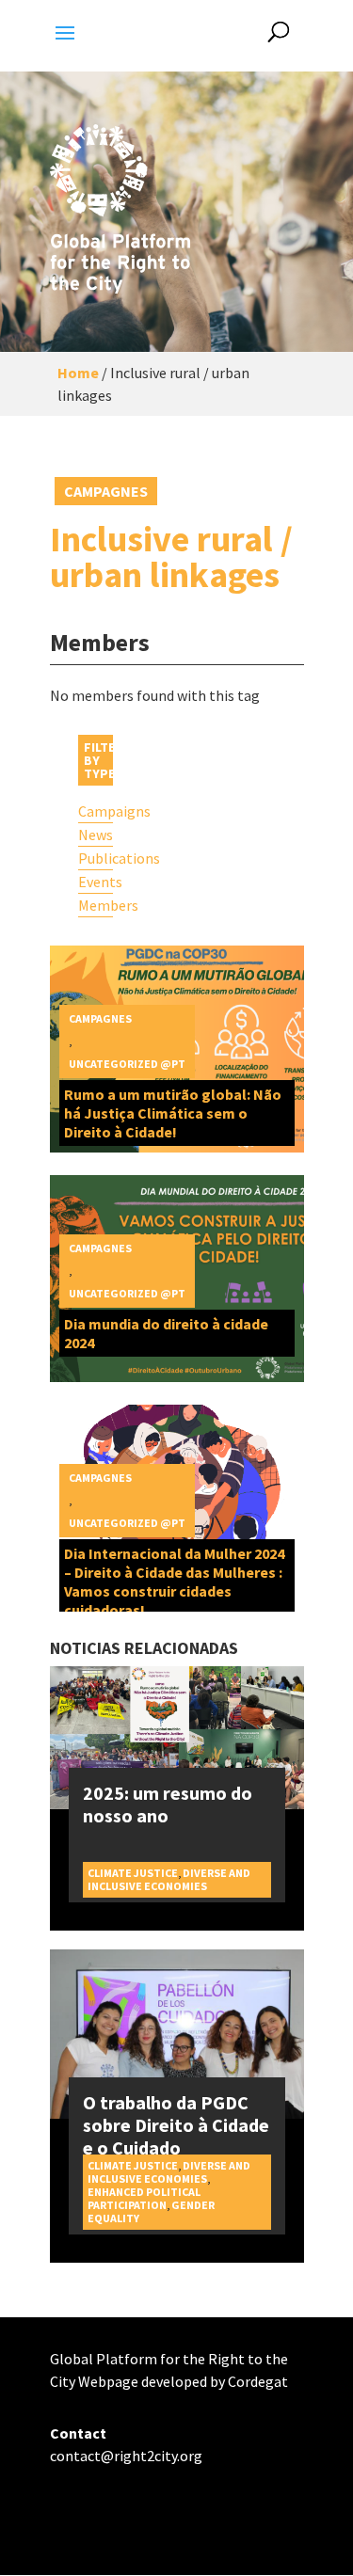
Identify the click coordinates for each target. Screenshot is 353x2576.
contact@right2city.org (126, 2456)
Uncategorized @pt (127, 1064)
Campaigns (96, 811)
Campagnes (106, 491)
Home (78, 373)
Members (96, 905)
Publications (96, 858)
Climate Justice (133, 1873)
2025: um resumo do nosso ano (168, 1804)
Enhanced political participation (144, 2198)
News (96, 835)
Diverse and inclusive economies (169, 1879)
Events (96, 882)
